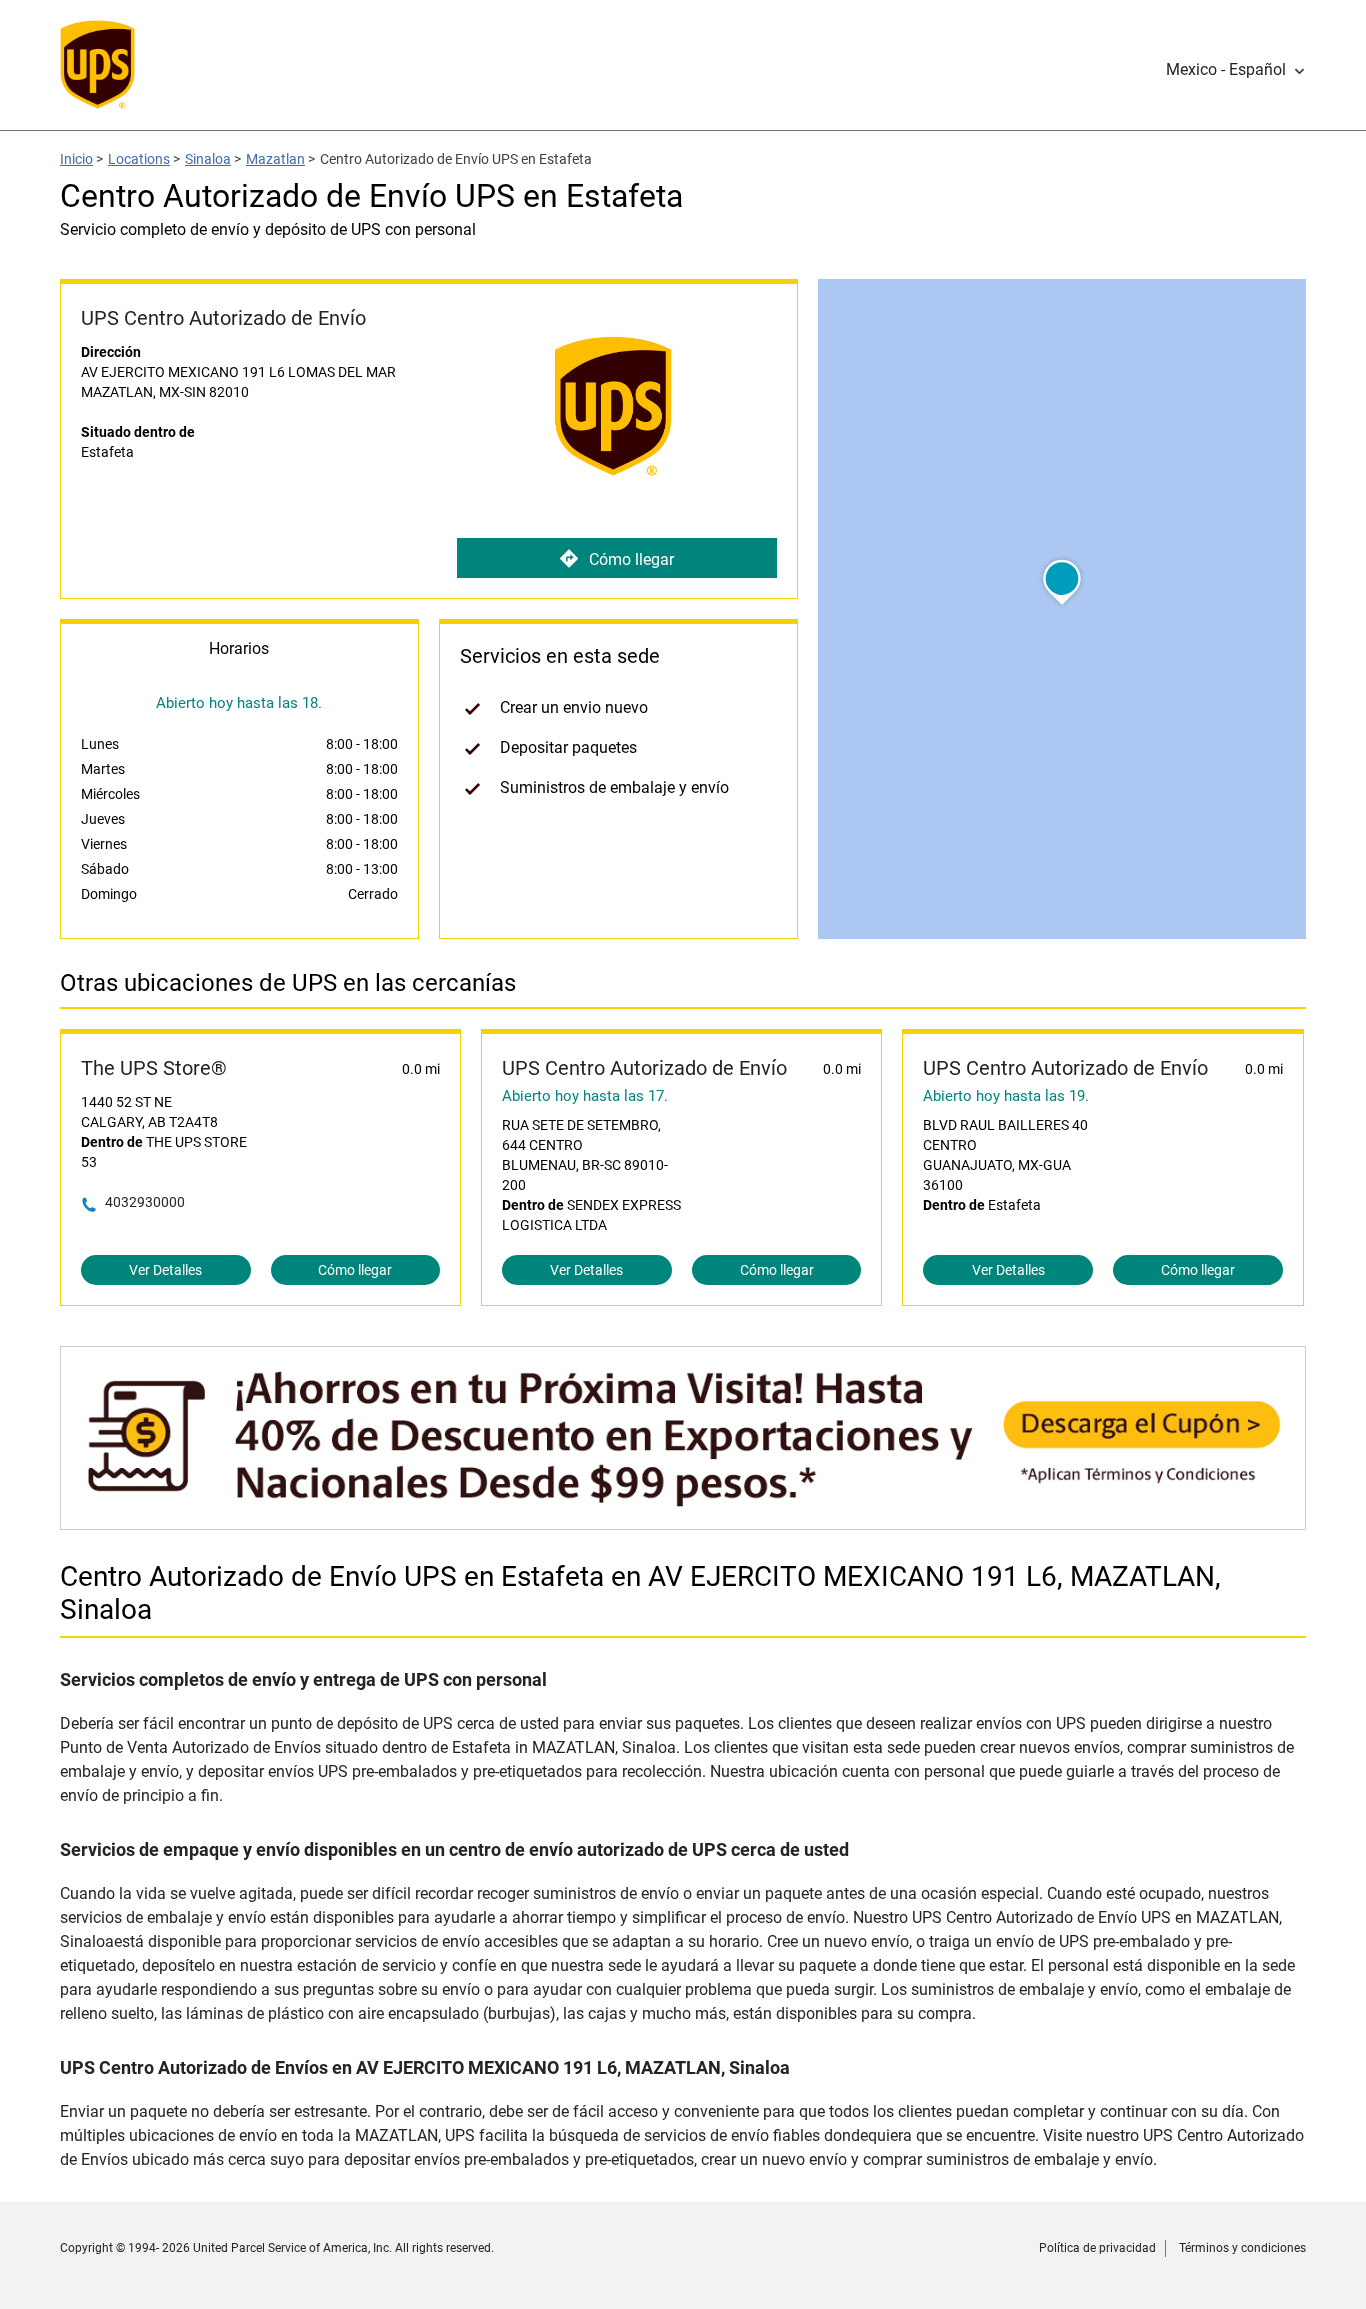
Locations (139, 159)
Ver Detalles (165, 1270)
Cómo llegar (631, 559)
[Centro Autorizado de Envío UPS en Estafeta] (683, 1519)
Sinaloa (208, 159)
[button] (1236, 70)
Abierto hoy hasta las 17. (585, 1096)
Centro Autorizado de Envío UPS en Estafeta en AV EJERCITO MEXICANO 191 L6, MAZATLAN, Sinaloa (640, 1593)
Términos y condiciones (1242, 2248)
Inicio (76, 159)
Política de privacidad (1097, 2248)
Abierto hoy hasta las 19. (1006, 1096)
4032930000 (145, 1202)
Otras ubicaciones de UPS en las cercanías (288, 983)
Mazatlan (275, 159)
